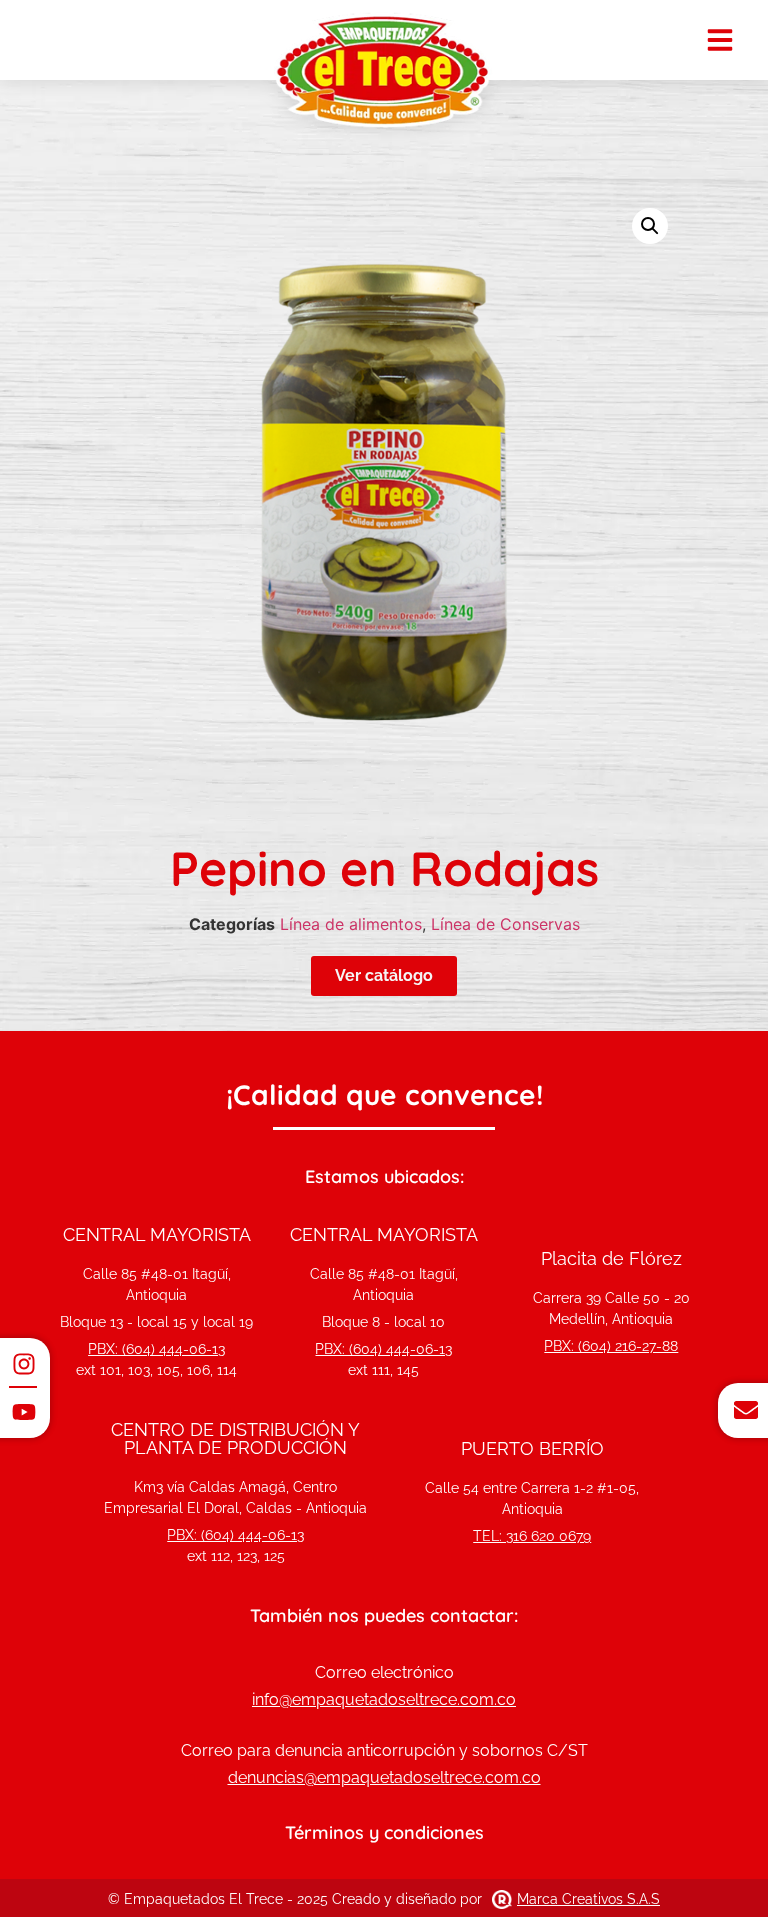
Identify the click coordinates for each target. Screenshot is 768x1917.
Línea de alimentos (351, 924)
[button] (650, 226)
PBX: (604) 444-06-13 (156, 1349)
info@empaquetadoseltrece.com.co (384, 1699)
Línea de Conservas (505, 924)
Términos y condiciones (384, 1832)
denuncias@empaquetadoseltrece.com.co (384, 1777)
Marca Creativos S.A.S (588, 1899)
